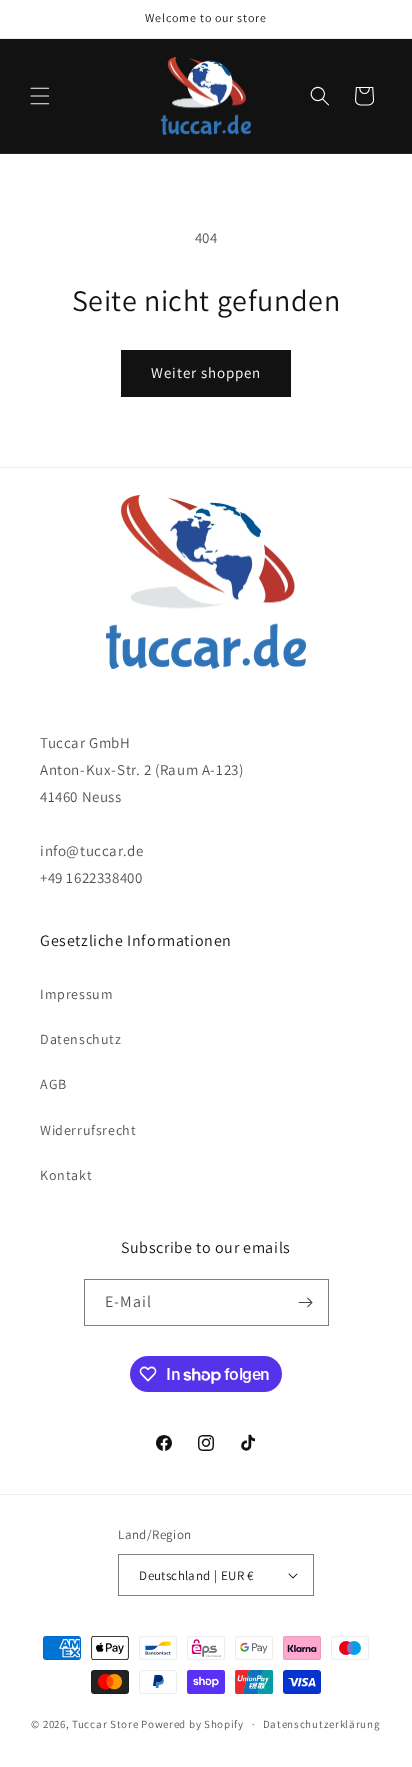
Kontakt (66, 1175)
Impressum (76, 994)
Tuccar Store (105, 1724)
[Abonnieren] (306, 1302)
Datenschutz (81, 1039)
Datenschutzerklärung (322, 1724)
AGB (53, 1084)
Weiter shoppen (206, 372)
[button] (40, 96)
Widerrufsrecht (88, 1130)
